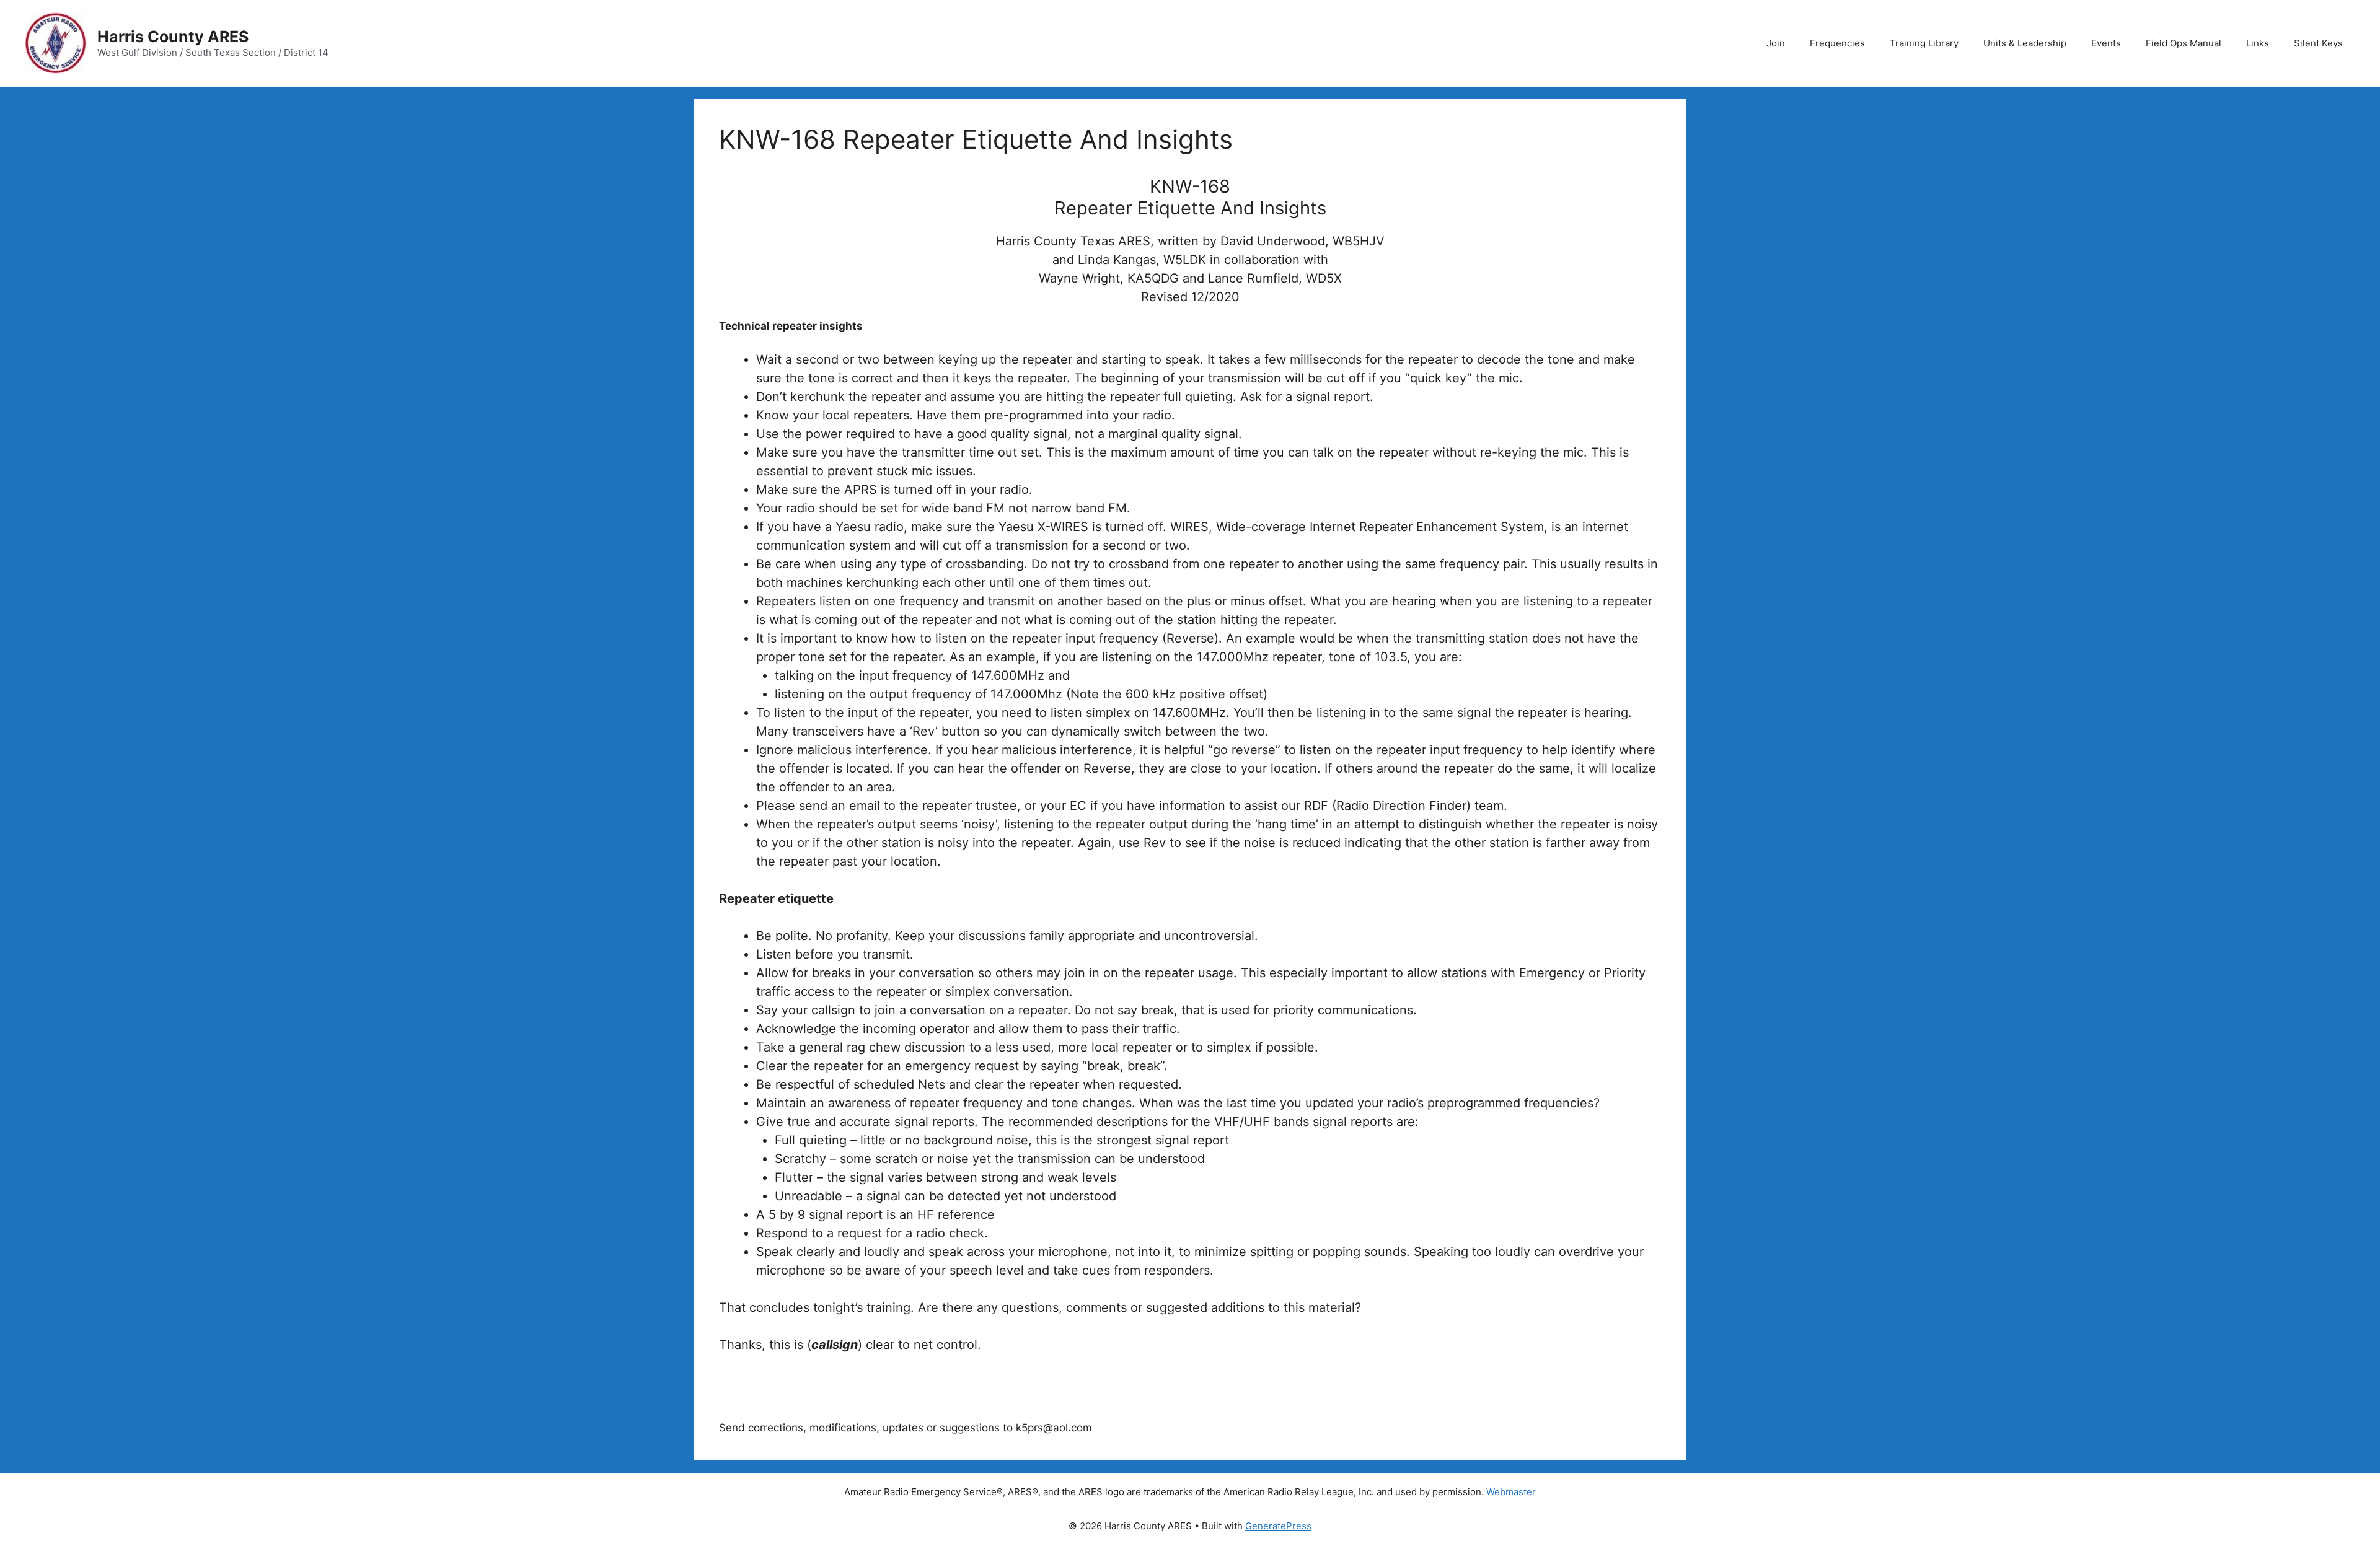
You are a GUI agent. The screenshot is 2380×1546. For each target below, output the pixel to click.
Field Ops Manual (2184, 43)
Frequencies (1837, 43)
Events (2106, 43)
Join (1776, 43)
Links (2258, 43)
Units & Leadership (2025, 43)
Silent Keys (2318, 43)
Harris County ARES (173, 37)
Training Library (1924, 43)
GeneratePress (1278, 1526)
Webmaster (1511, 1492)
